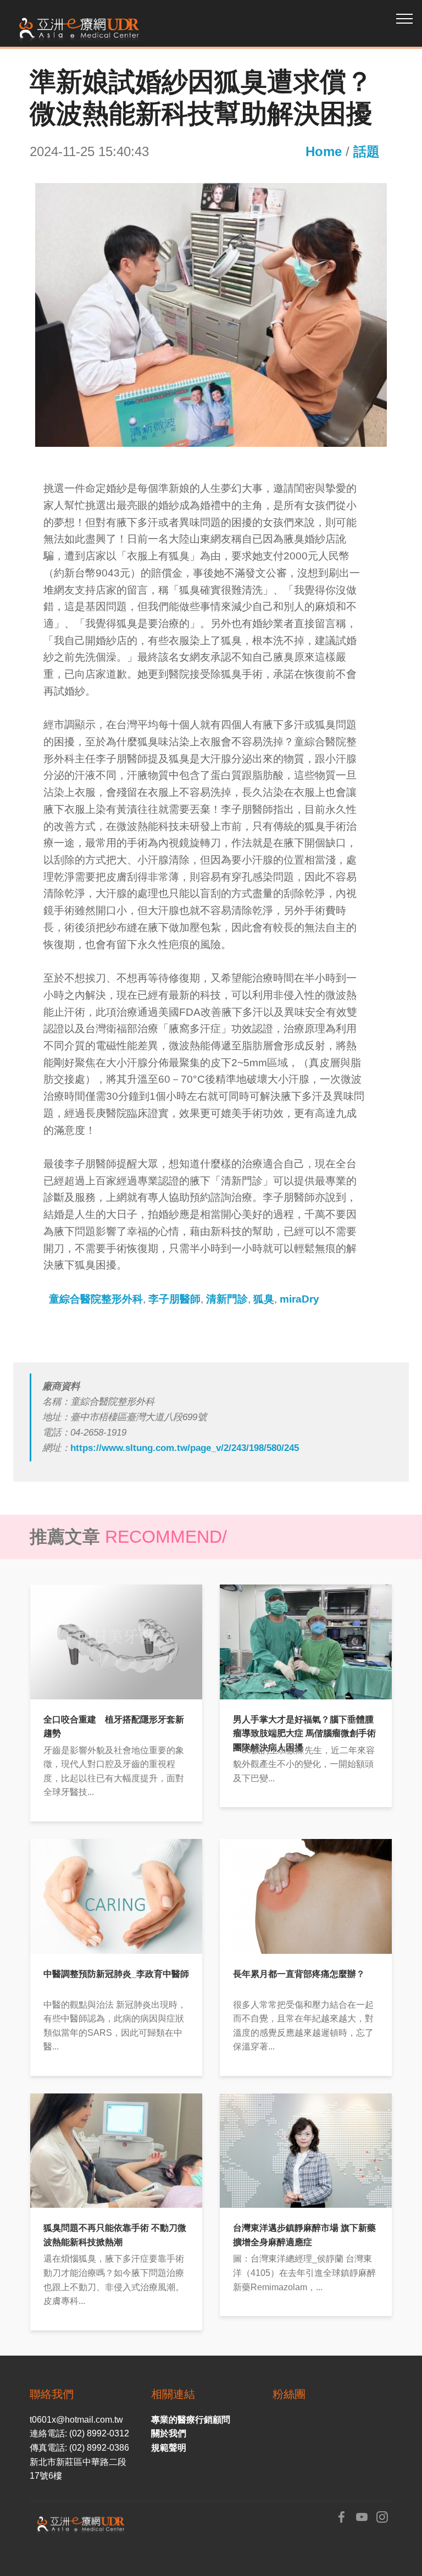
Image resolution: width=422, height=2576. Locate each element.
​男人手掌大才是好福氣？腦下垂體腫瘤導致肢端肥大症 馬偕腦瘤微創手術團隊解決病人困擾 (304, 1733)
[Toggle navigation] (405, 18)
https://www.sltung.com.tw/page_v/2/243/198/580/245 (185, 1448)
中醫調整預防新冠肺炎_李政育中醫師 (116, 1974)
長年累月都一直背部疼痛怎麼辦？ (299, 1974)
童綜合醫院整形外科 (96, 1299)
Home (324, 151)
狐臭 (264, 1299)
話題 (367, 151)
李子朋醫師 (174, 1299)
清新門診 (227, 1299)
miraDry (299, 1299)
